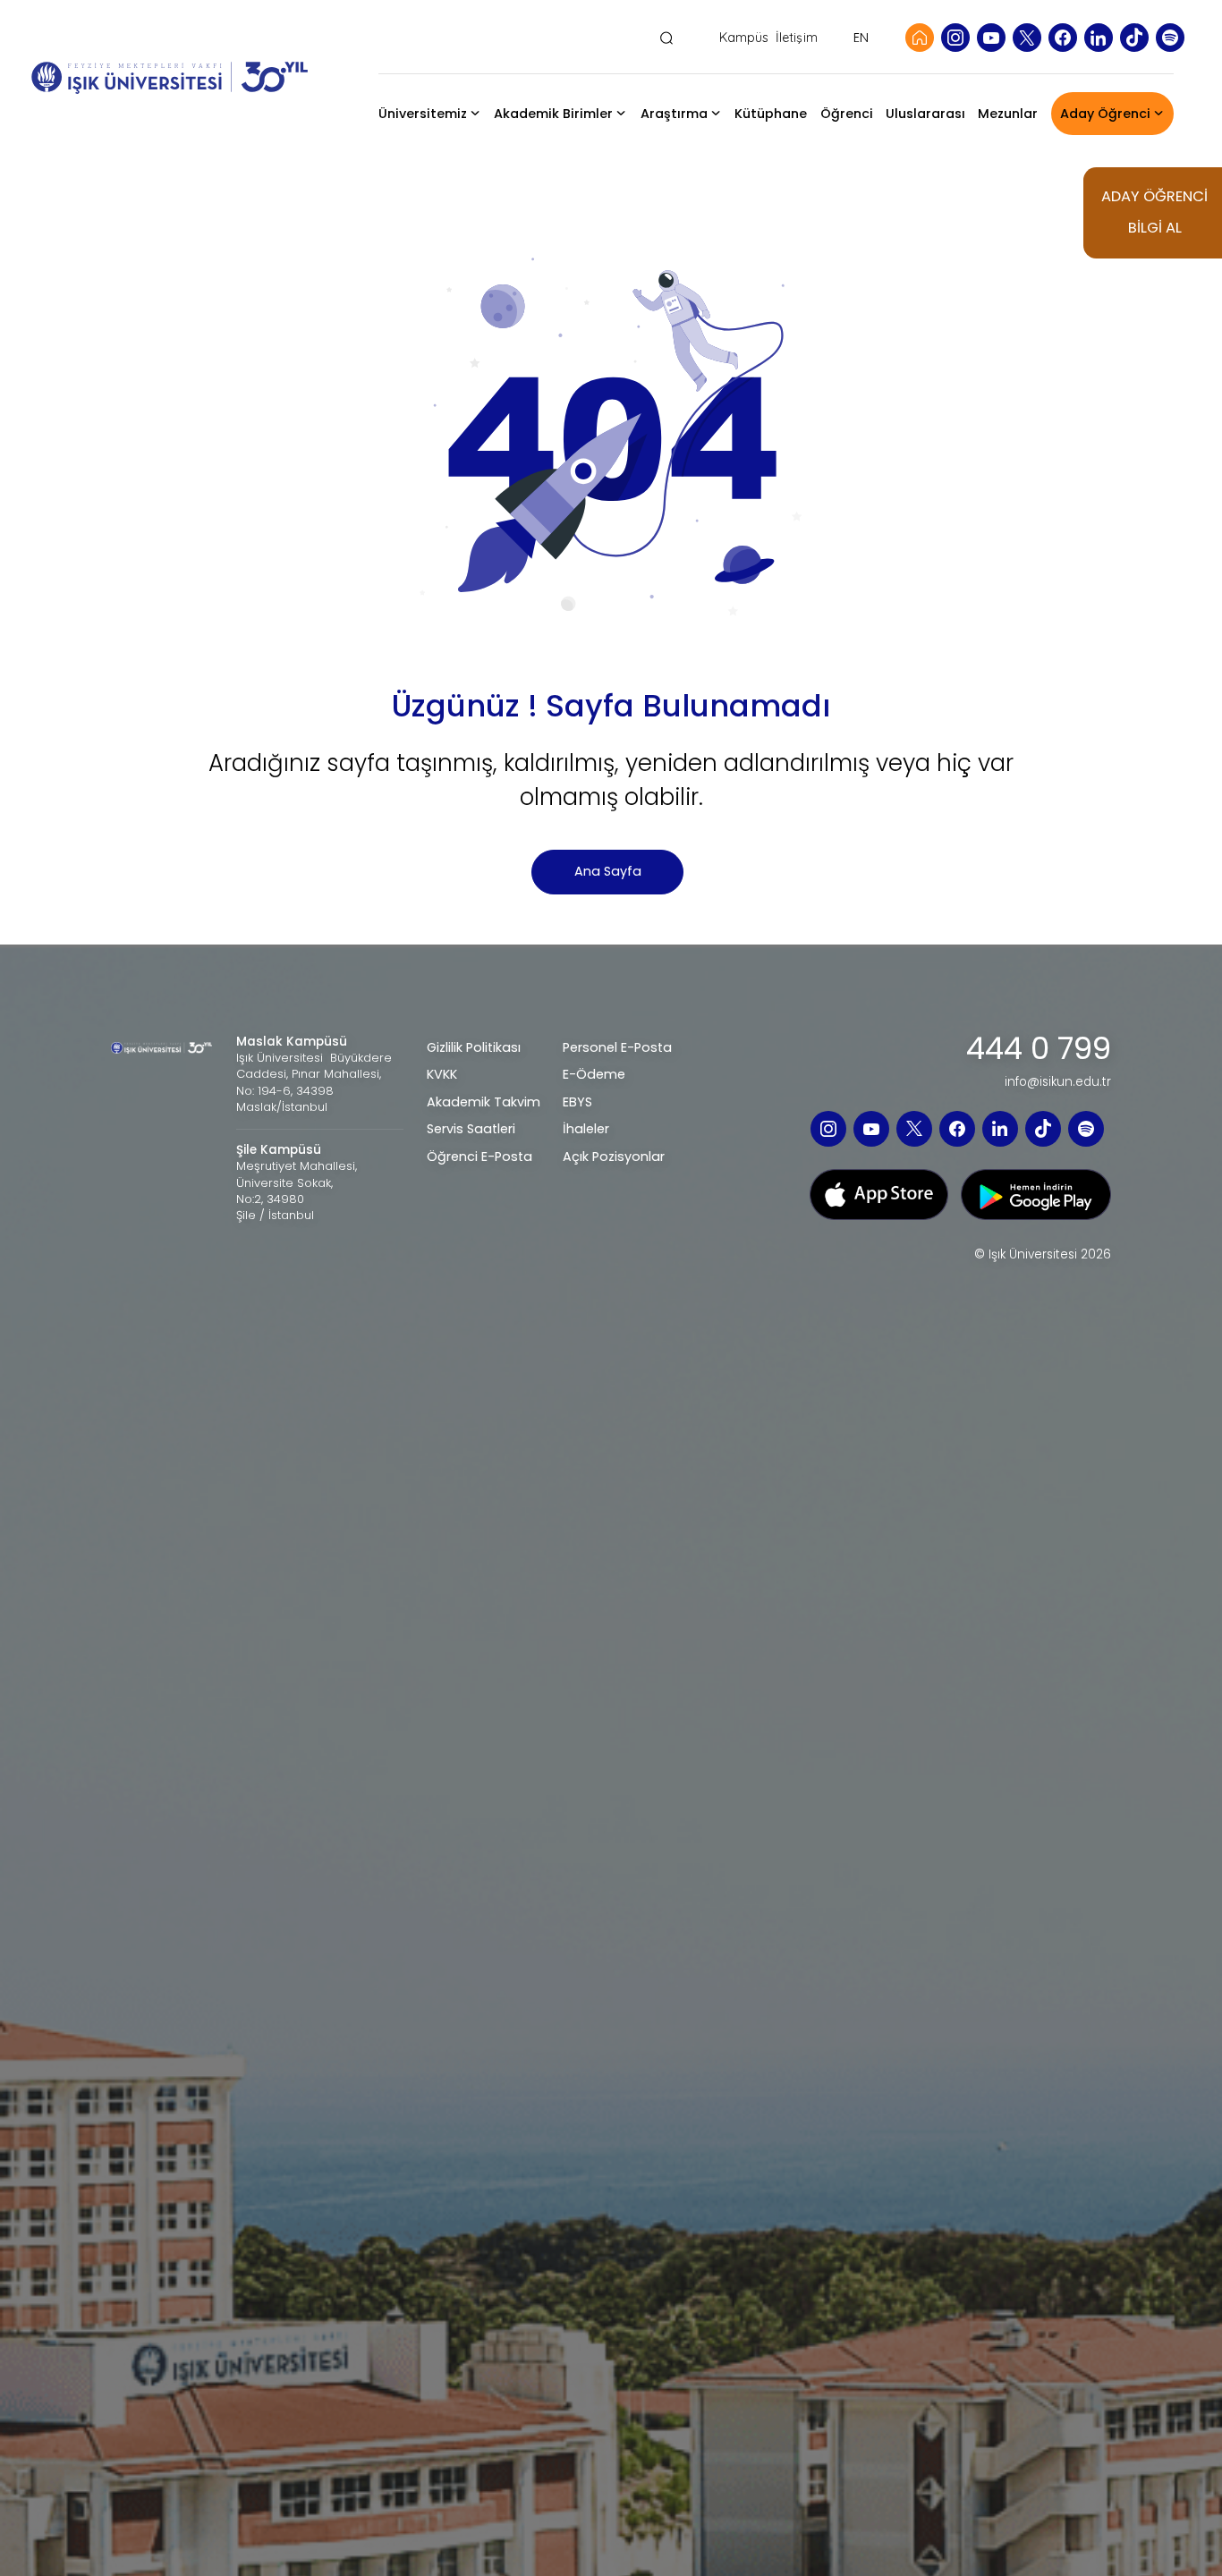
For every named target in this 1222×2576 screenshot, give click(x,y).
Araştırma (674, 114)
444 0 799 (1039, 1049)
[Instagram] (955, 38)
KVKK (442, 1074)
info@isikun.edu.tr (1058, 1082)
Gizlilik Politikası (474, 1047)
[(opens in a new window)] (879, 1194)
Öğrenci (847, 114)
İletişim (797, 38)
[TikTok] (1134, 38)
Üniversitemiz (423, 114)
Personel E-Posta (617, 1047)
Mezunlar (1008, 114)
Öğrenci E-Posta (479, 1157)
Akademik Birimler (553, 114)
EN (861, 38)
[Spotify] (1170, 38)
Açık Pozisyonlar (614, 1157)
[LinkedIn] (1099, 38)
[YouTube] (991, 38)
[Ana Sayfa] (920, 38)
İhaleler (586, 1129)
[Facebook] (1063, 38)
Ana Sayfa (608, 871)
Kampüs (744, 38)
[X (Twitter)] (1027, 38)
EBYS (577, 1102)
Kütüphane (771, 114)
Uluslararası (925, 114)
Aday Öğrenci (1105, 114)
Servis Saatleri (471, 1129)
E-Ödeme (594, 1074)
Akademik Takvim (484, 1102)
